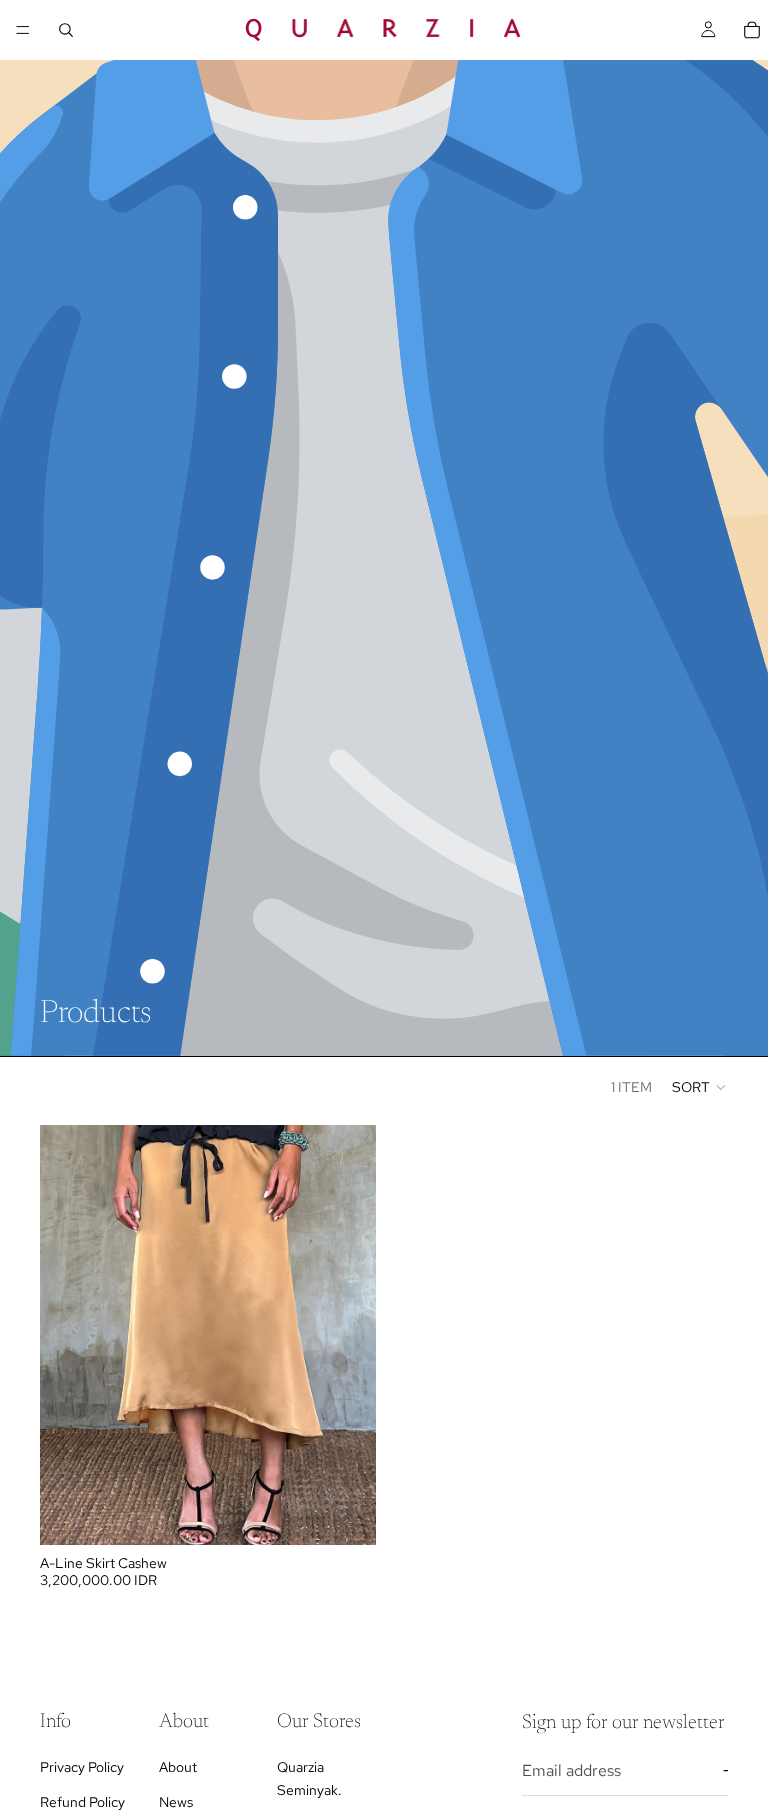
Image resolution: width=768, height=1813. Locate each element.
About (178, 1767)
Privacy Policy (82, 1767)
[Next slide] (346, 1335)
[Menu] (23, 30)
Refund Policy (82, 1801)
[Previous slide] (70, 1335)
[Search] (66, 30)
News (176, 1801)
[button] (700, 1087)
